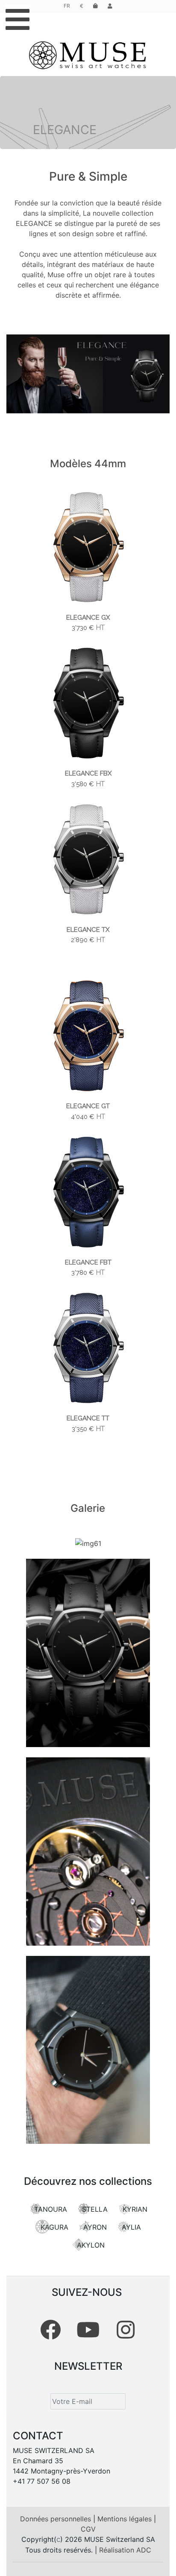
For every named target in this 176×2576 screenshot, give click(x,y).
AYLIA (131, 2227)
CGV (88, 2529)
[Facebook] (50, 2330)
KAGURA (54, 2227)
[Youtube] (88, 2330)
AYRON (95, 2227)
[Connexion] (110, 6)
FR (67, 6)
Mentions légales (126, 2519)
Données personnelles (57, 2519)
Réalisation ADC (125, 2550)
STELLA (95, 2209)
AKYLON (91, 2245)
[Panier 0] (95, 6)
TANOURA (51, 2209)
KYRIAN (135, 2209)
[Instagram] (126, 2330)
